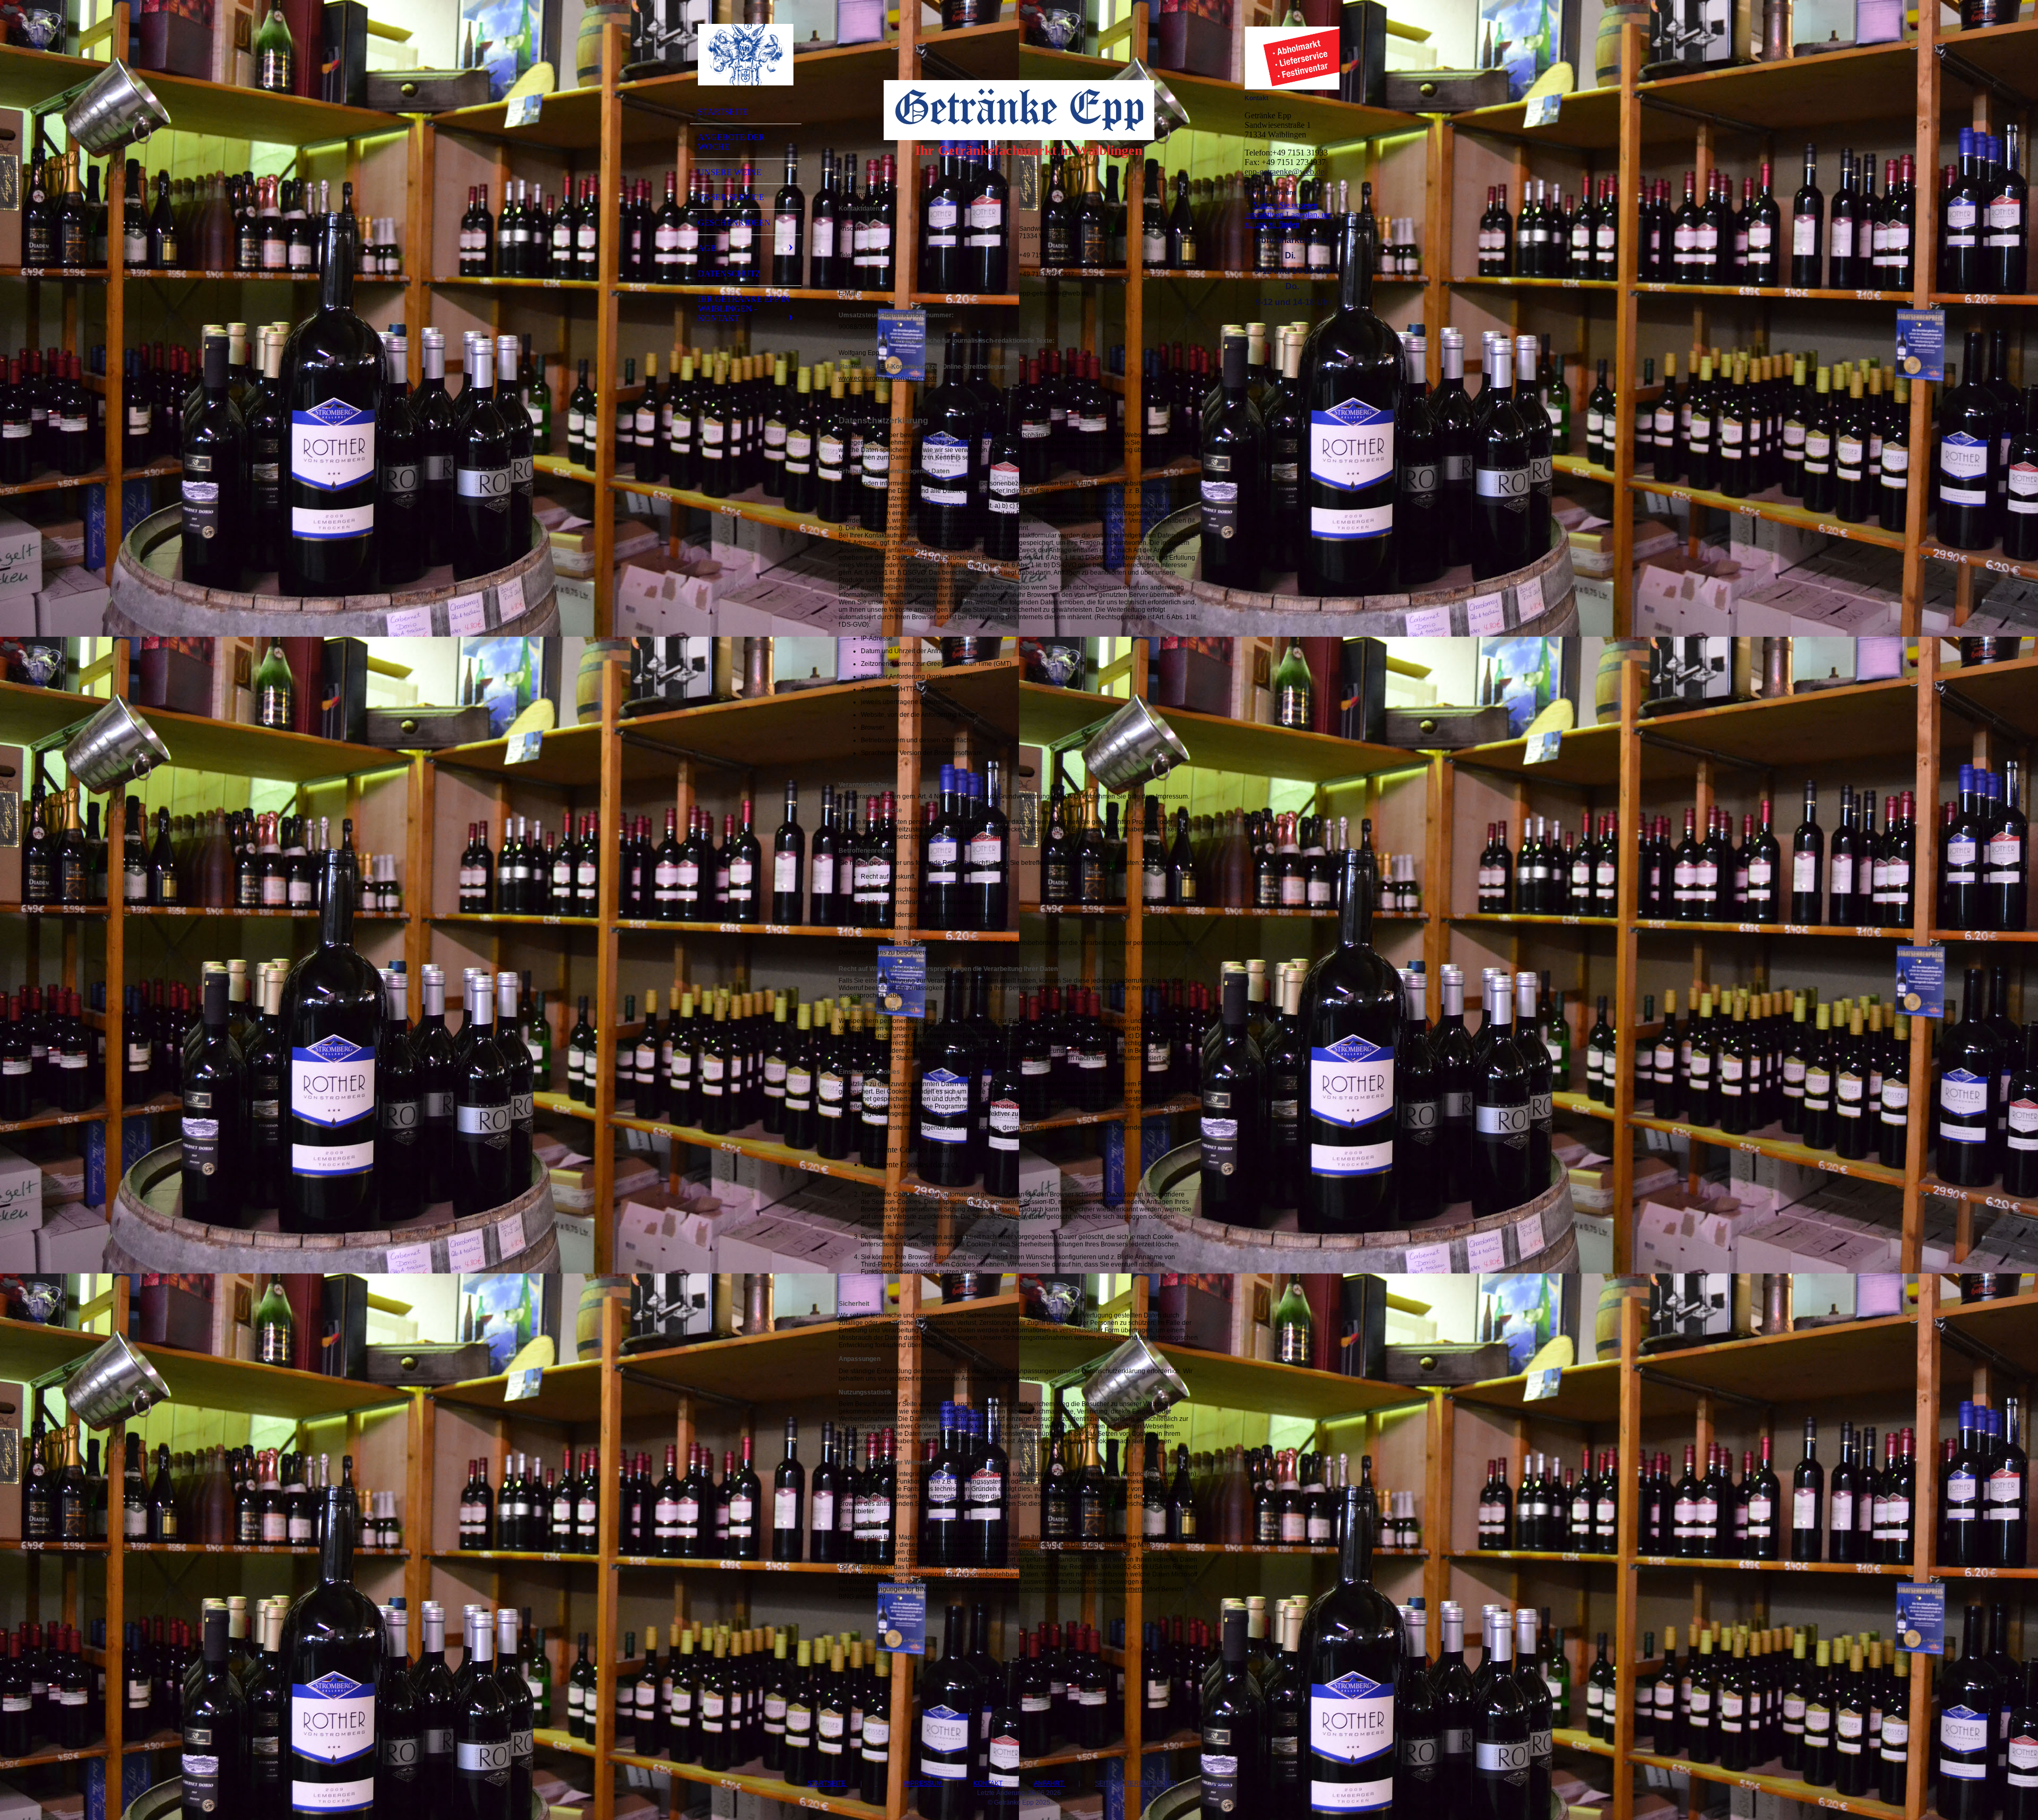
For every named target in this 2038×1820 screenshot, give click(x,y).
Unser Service (731, 197)
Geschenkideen (734, 223)
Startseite (723, 112)
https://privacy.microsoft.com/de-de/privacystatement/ (1069, 1589)
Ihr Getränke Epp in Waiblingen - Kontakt (744, 309)
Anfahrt (1050, 1783)
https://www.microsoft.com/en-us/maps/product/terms (984, 1552)
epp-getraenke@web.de (1284, 172)
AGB (707, 248)
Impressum (923, 1783)
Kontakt (989, 1783)
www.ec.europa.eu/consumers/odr (888, 378)
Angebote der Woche (731, 142)
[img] (746, 55)
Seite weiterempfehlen (1137, 1783)
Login (1221, 1783)
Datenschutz (729, 274)
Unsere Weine (730, 172)
